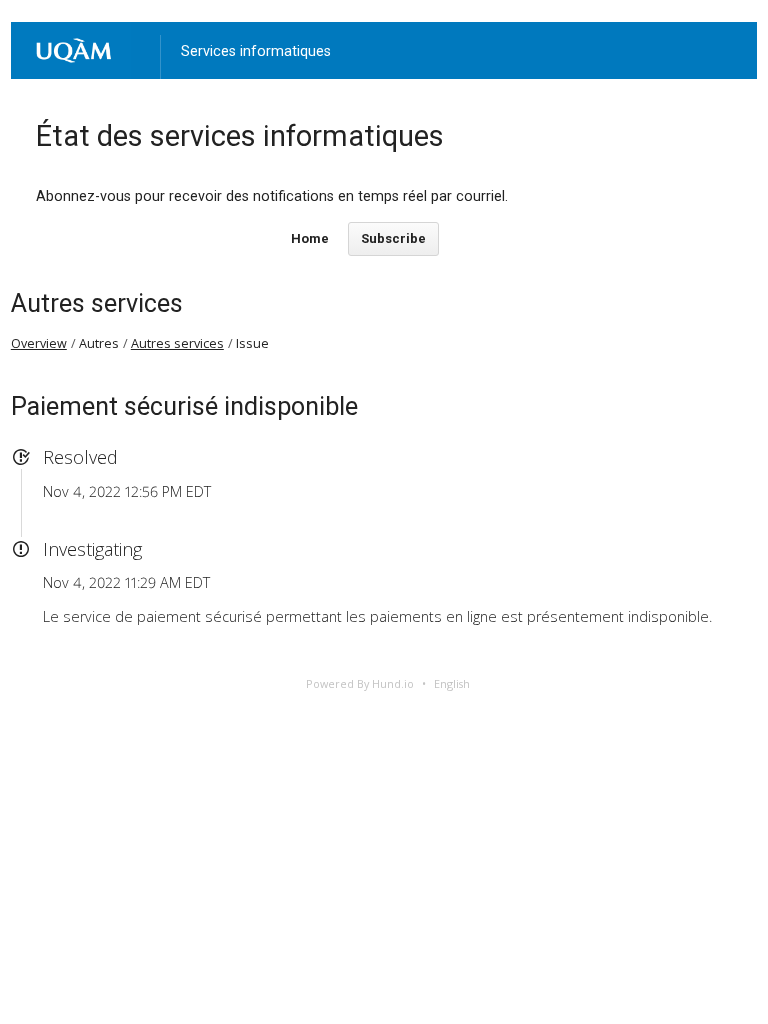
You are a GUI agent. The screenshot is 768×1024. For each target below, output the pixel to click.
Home (310, 238)
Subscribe (393, 238)
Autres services (97, 303)
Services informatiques (256, 51)
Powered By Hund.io (360, 683)
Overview (39, 343)
